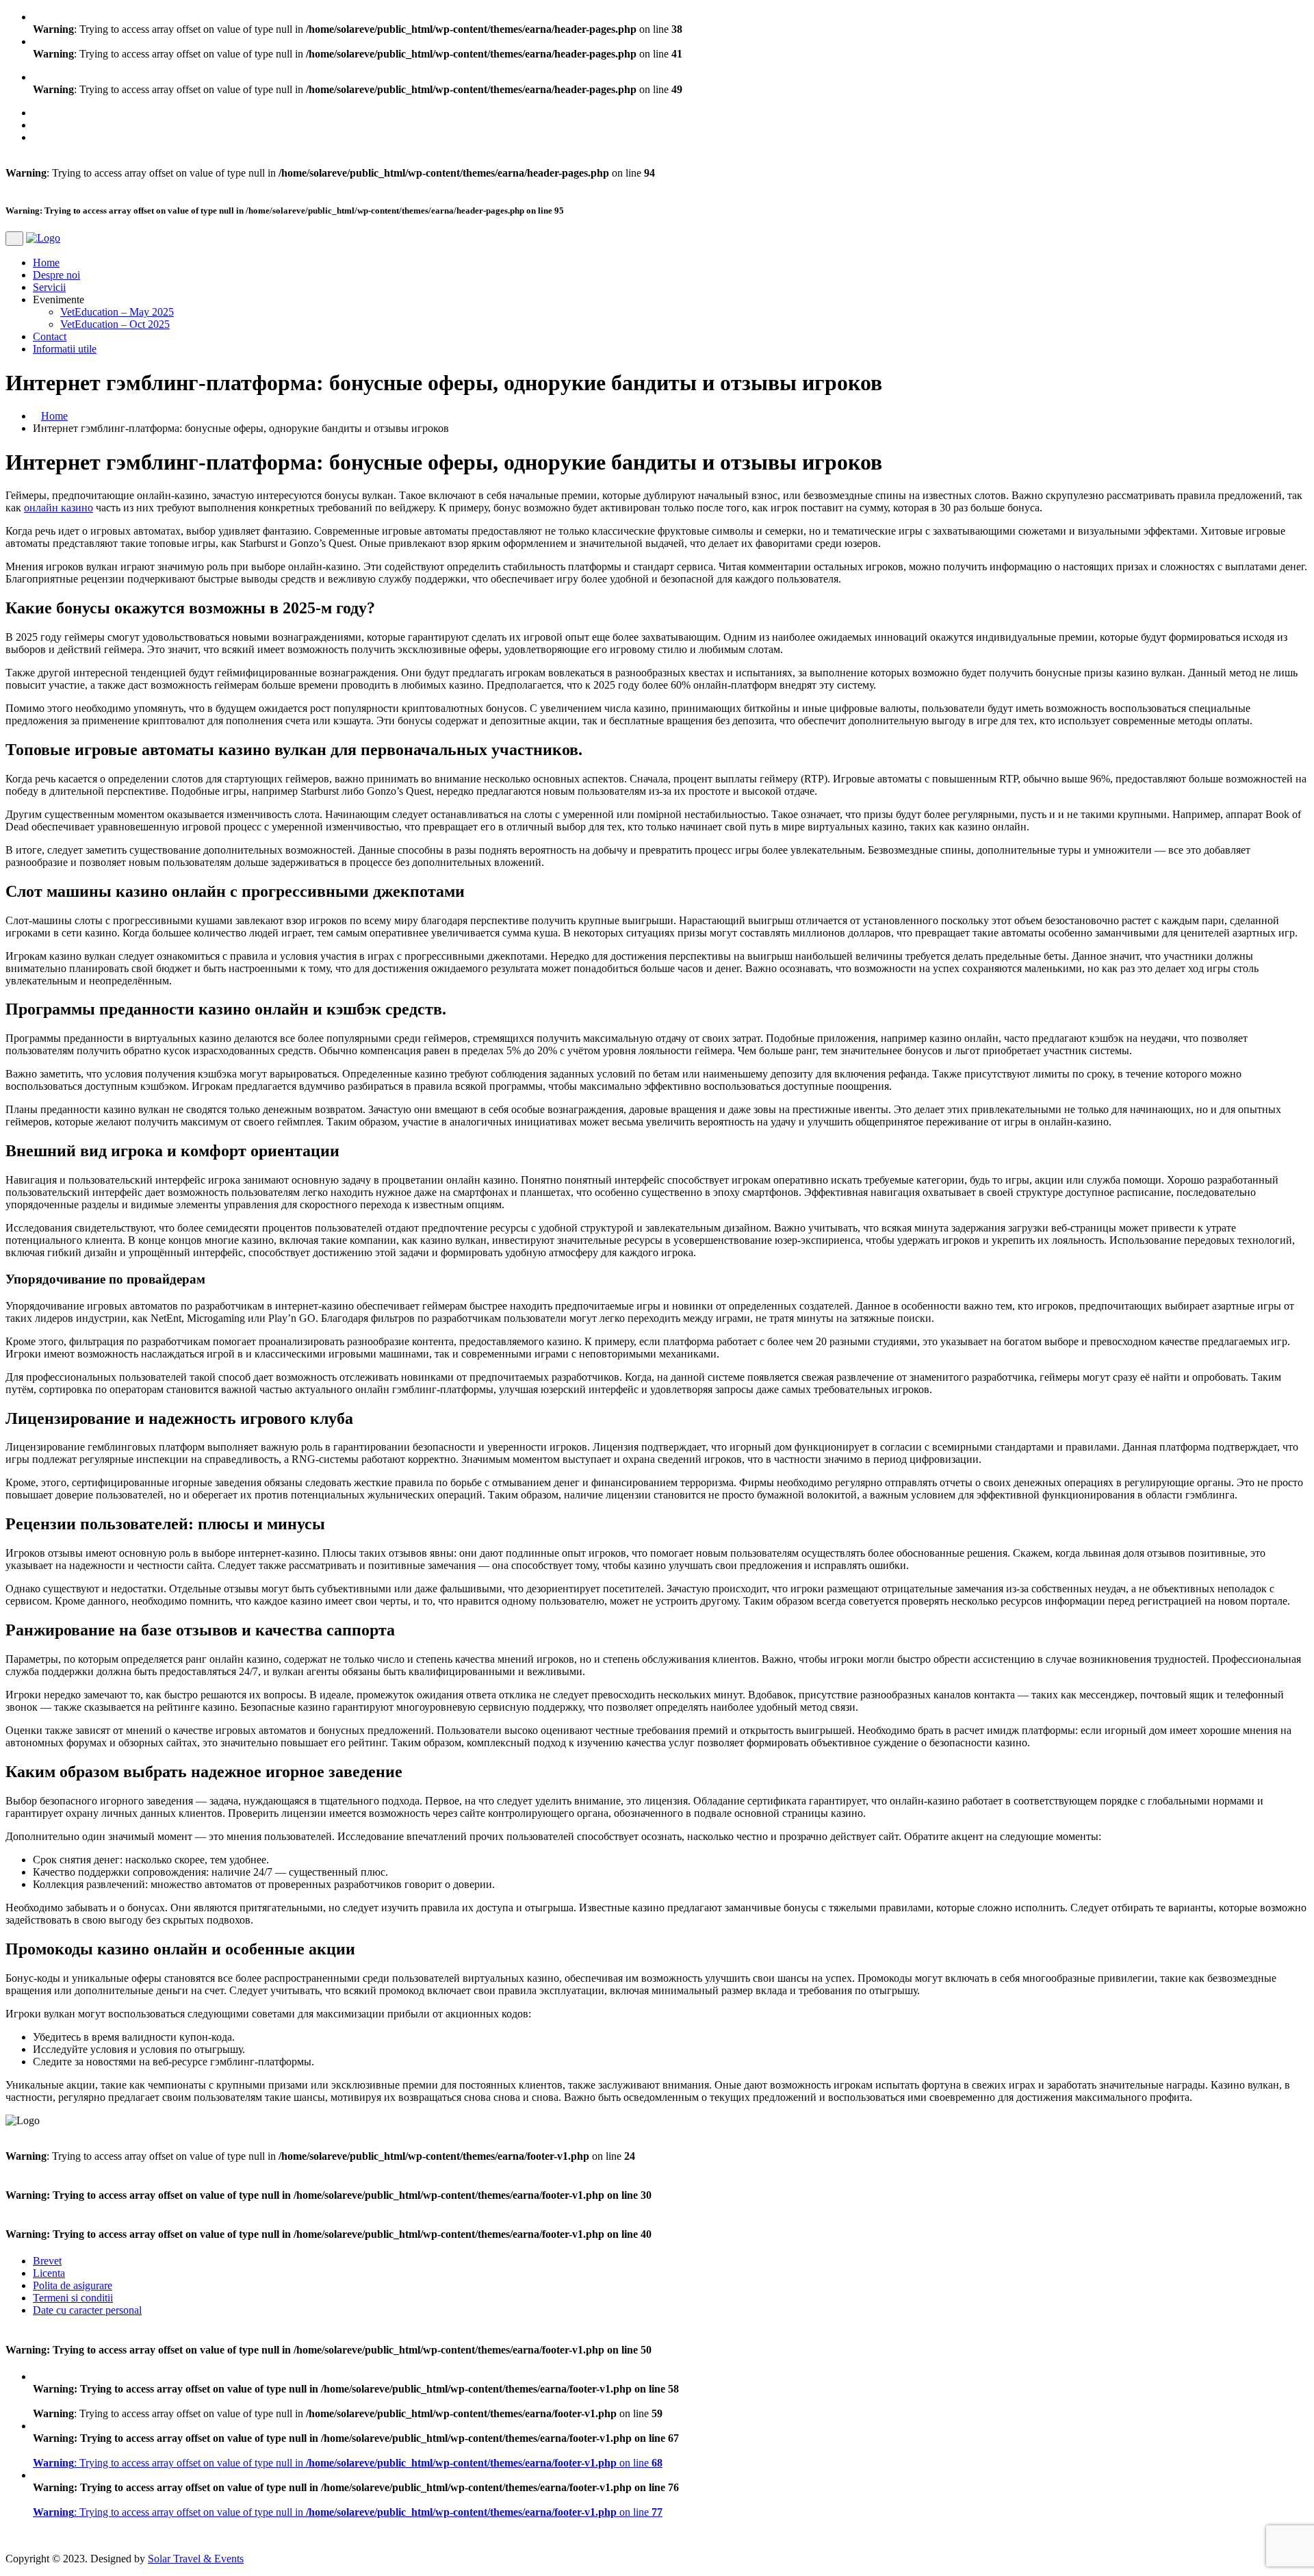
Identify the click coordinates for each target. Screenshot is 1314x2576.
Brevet (47, 2261)
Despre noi (56, 275)
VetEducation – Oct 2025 (115, 324)
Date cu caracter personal (87, 2310)
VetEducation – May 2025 (117, 312)
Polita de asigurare (73, 2285)
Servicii (49, 287)
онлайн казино (59, 508)
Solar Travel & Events (196, 2559)
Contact (50, 336)
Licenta (49, 2273)
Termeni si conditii (73, 2298)
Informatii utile (65, 349)
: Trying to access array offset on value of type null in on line (348, 2463)
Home (46, 263)
